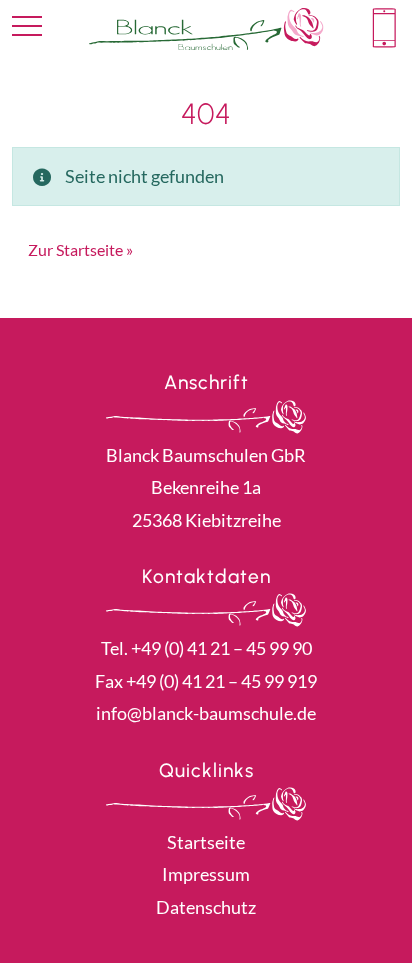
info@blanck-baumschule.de (206, 713)
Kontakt (384, 28)
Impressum (206, 874)
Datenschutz (206, 907)
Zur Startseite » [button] (80, 249)
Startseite (206, 842)
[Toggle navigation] (27, 27)
